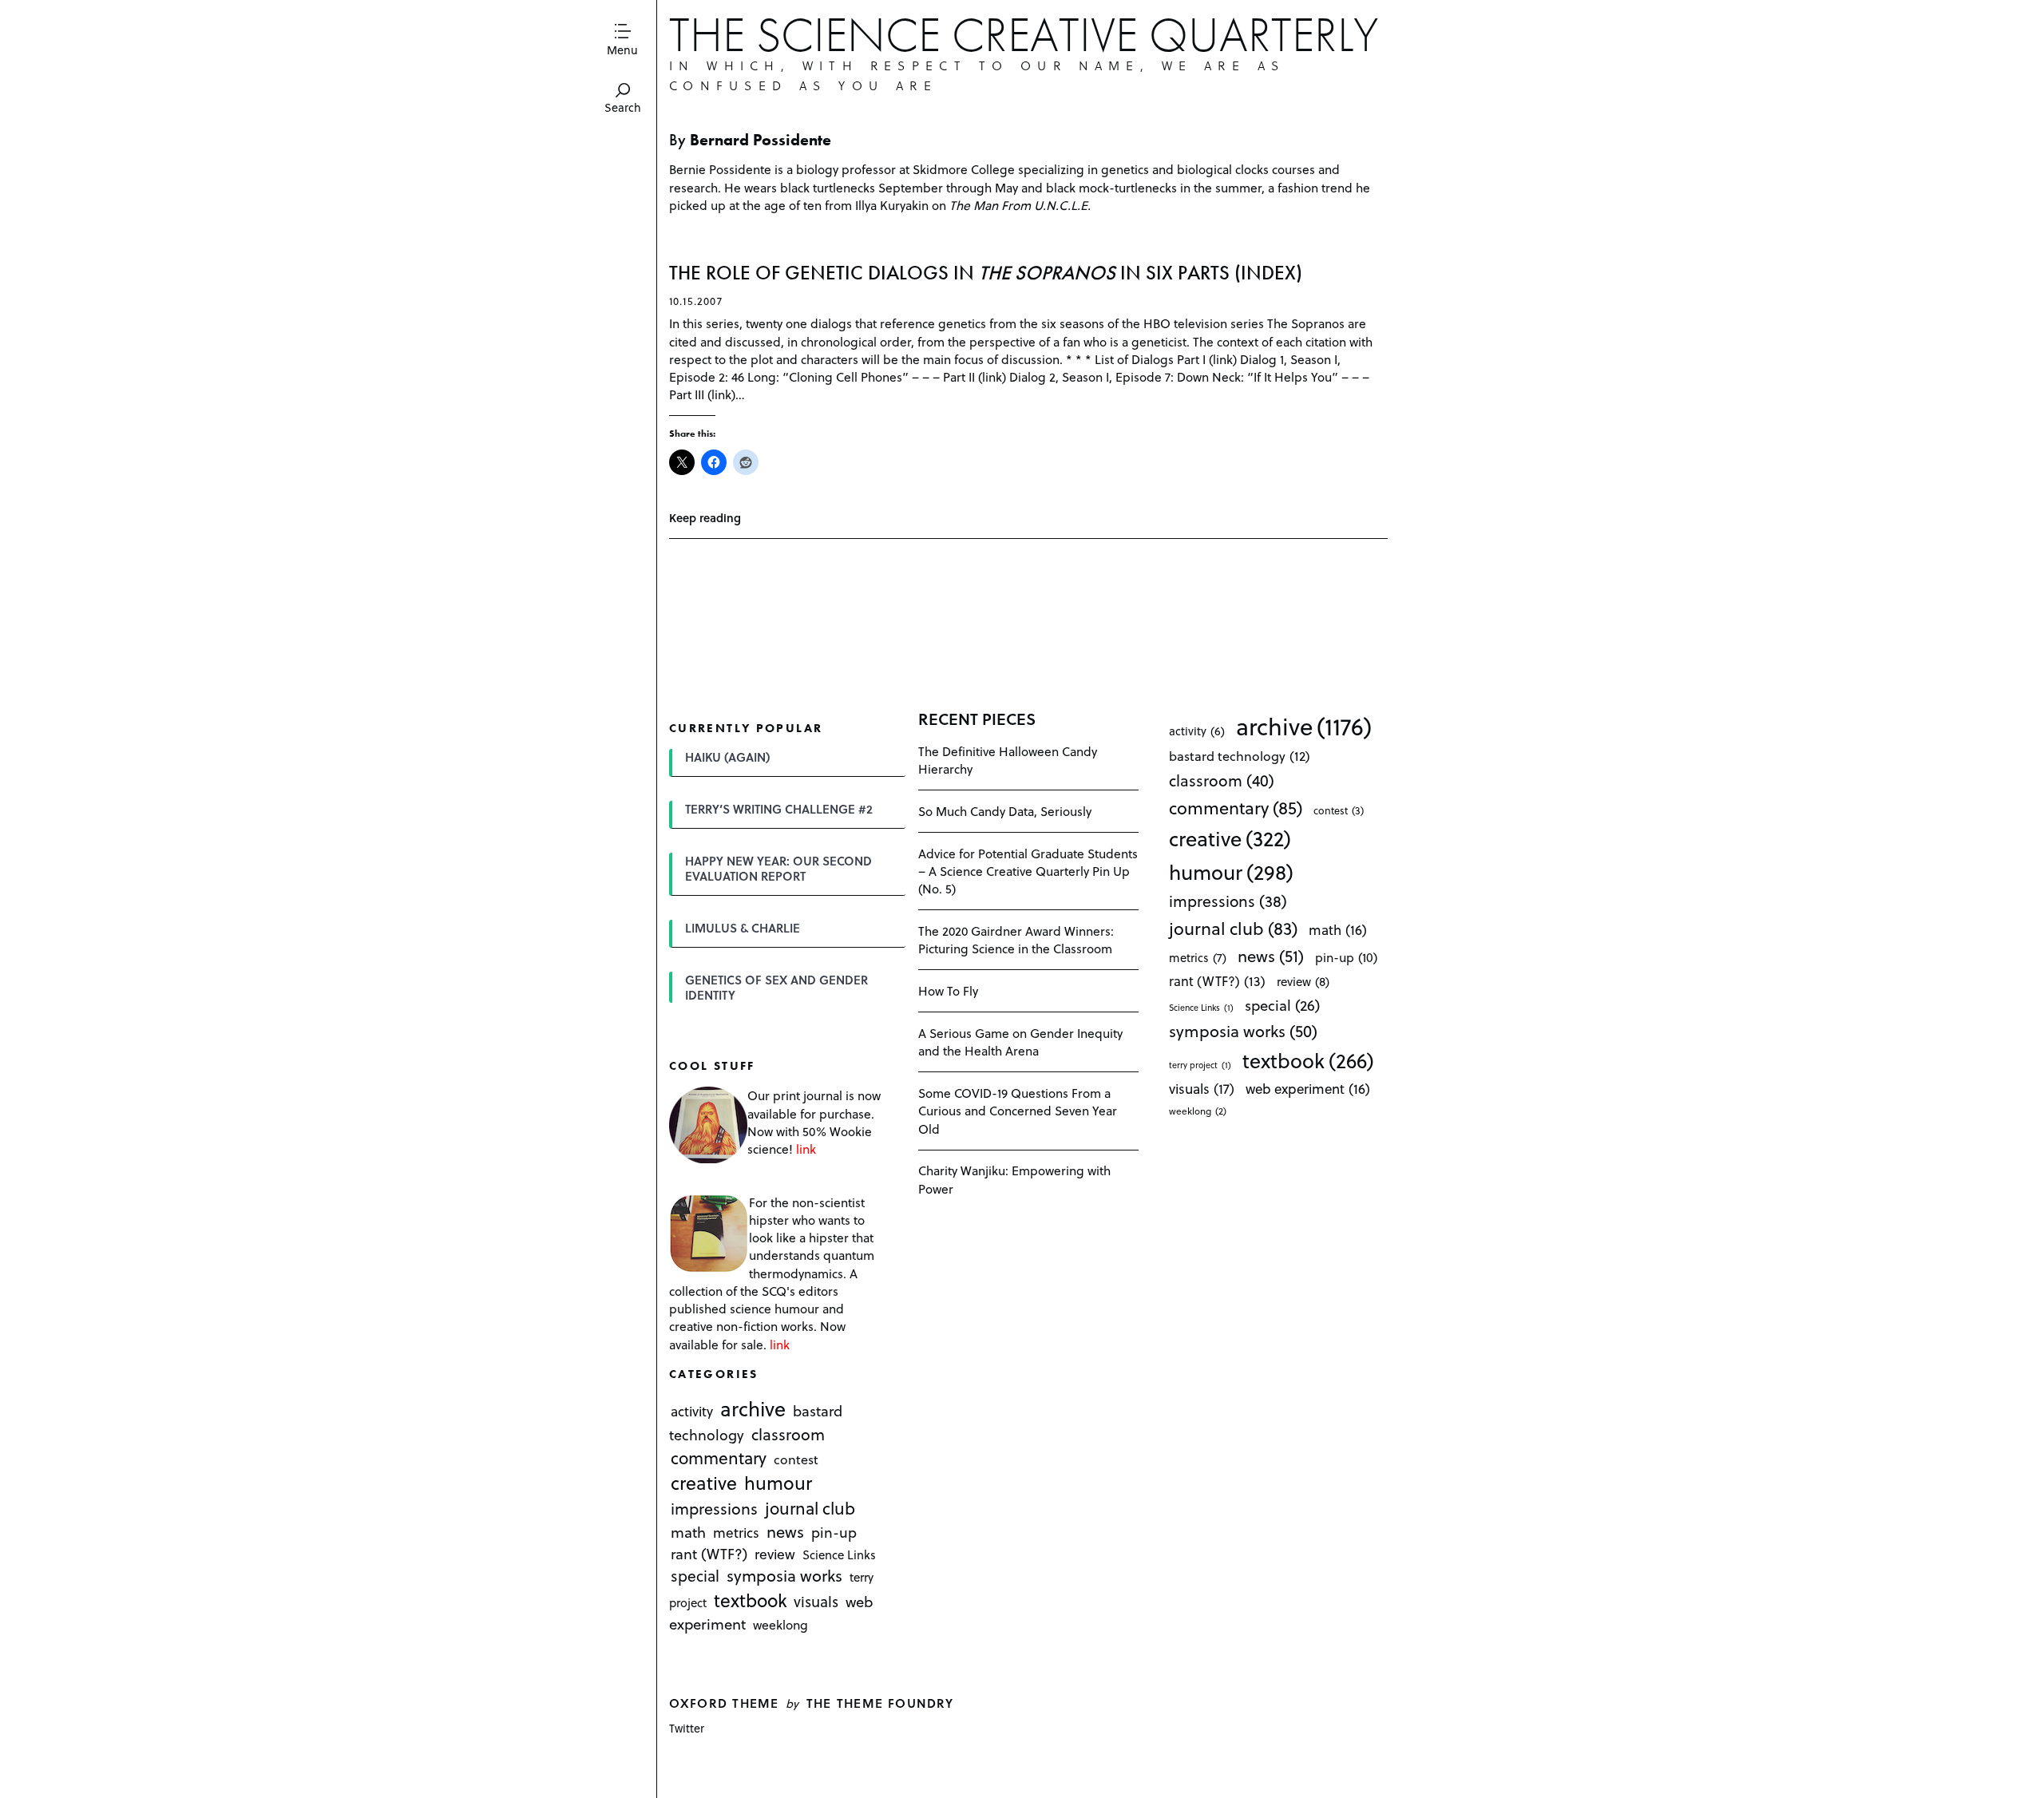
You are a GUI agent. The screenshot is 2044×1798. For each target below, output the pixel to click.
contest (796, 1459)
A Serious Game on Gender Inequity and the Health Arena (1020, 1042)
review (775, 1554)
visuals (816, 1601)
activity (692, 1412)
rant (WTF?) (709, 1553)
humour (778, 1483)
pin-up (834, 1533)
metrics (736, 1533)
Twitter (687, 1728)
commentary (719, 1457)
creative (704, 1483)
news (785, 1532)
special (695, 1575)
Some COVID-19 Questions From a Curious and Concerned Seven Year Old (1018, 1110)
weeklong (780, 1624)
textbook (751, 1600)
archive (753, 1409)
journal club (810, 1508)
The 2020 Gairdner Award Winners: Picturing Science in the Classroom (1016, 939)
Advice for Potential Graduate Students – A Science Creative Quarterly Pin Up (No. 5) (1028, 871)
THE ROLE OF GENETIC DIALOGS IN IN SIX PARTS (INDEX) (986, 273)
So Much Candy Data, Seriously (1005, 811)
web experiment (1308, 1089)
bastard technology (1240, 756)
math (688, 1533)
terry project (1200, 1065)
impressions (714, 1509)
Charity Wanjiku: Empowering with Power (1014, 1179)
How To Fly (948, 990)
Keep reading (705, 518)
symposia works (784, 1575)
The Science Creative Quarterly (1024, 35)
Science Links (839, 1554)
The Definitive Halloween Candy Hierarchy (1008, 760)
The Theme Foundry (880, 1703)
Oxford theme (724, 1703)
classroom (788, 1435)
